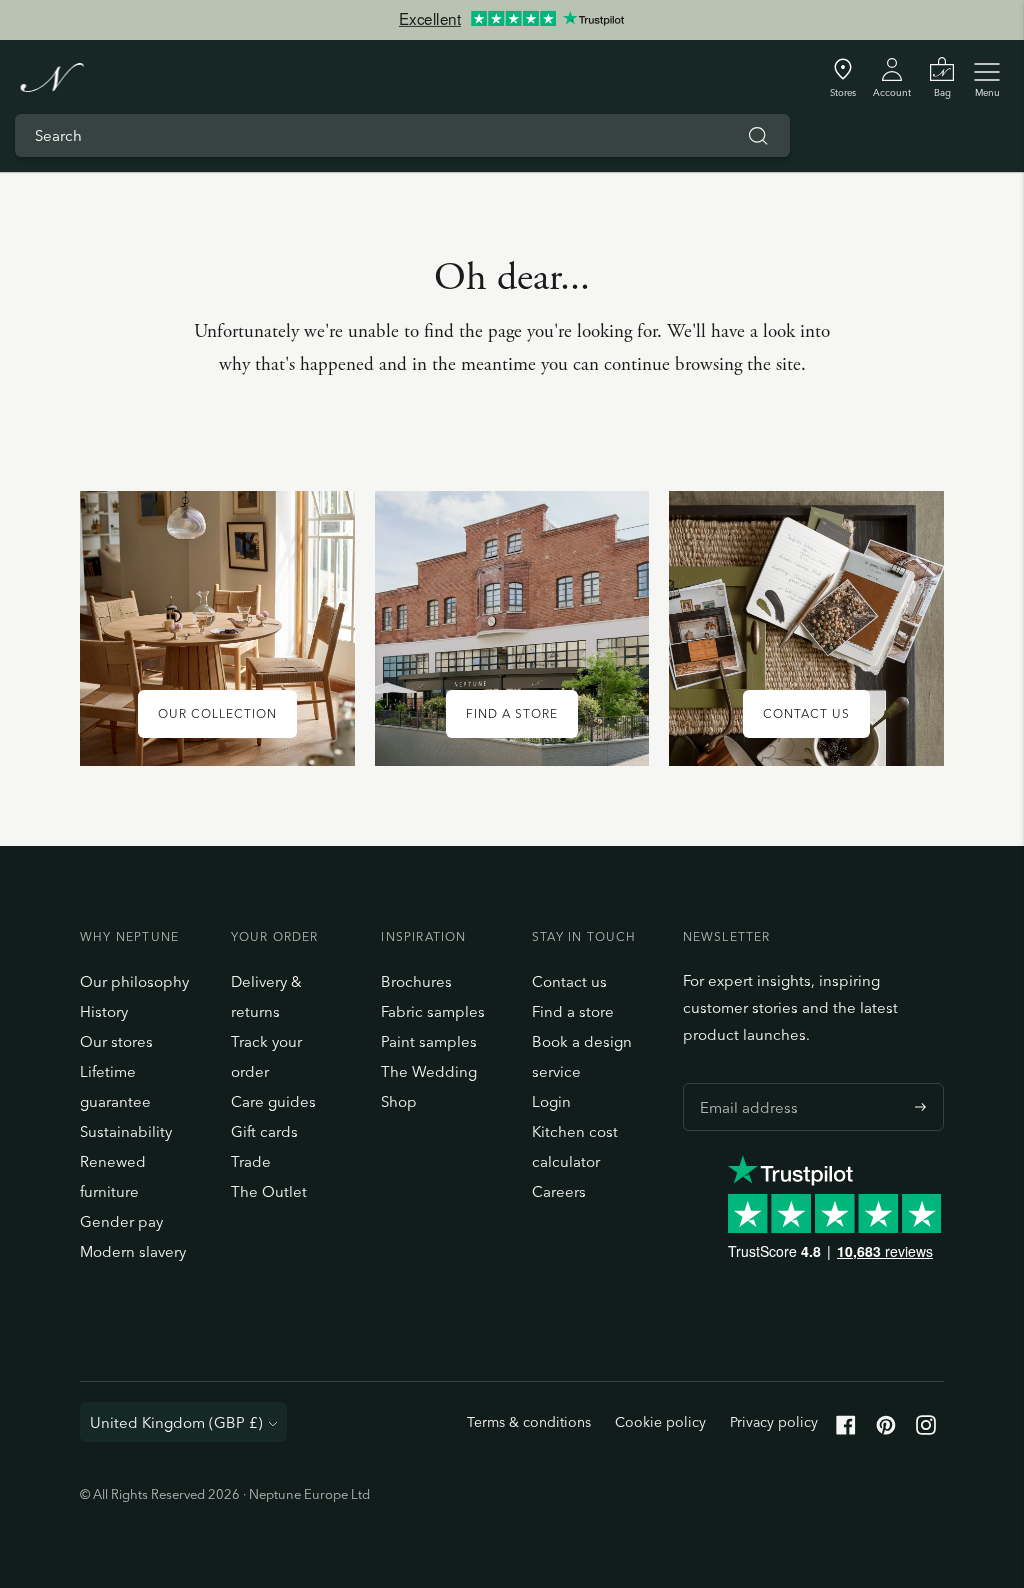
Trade (251, 1161)
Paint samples (429, 1041)
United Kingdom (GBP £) (176, 1422)
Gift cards (264, 1131)
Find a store (573, 1011)
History (104, 1011)
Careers (559, 1191)
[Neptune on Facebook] (846, 1429)
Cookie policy (660, 1422)
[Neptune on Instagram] (926, 1429)
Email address (744, 1083)
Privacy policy (774, 1422)
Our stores (116, 1041)
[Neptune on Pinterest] (886, 1429)
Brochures (416, 981)
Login (551, 1101)
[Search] (758, 136)
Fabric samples (433, 1011)
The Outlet (269, 1191)
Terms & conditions (529, 1422)
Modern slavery (133, 1251)
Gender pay (121, 1221)
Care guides (273, 1101)
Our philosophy (134, 981)
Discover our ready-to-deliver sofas (511, 37)
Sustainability (126, 1131)
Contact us (569, 981)
